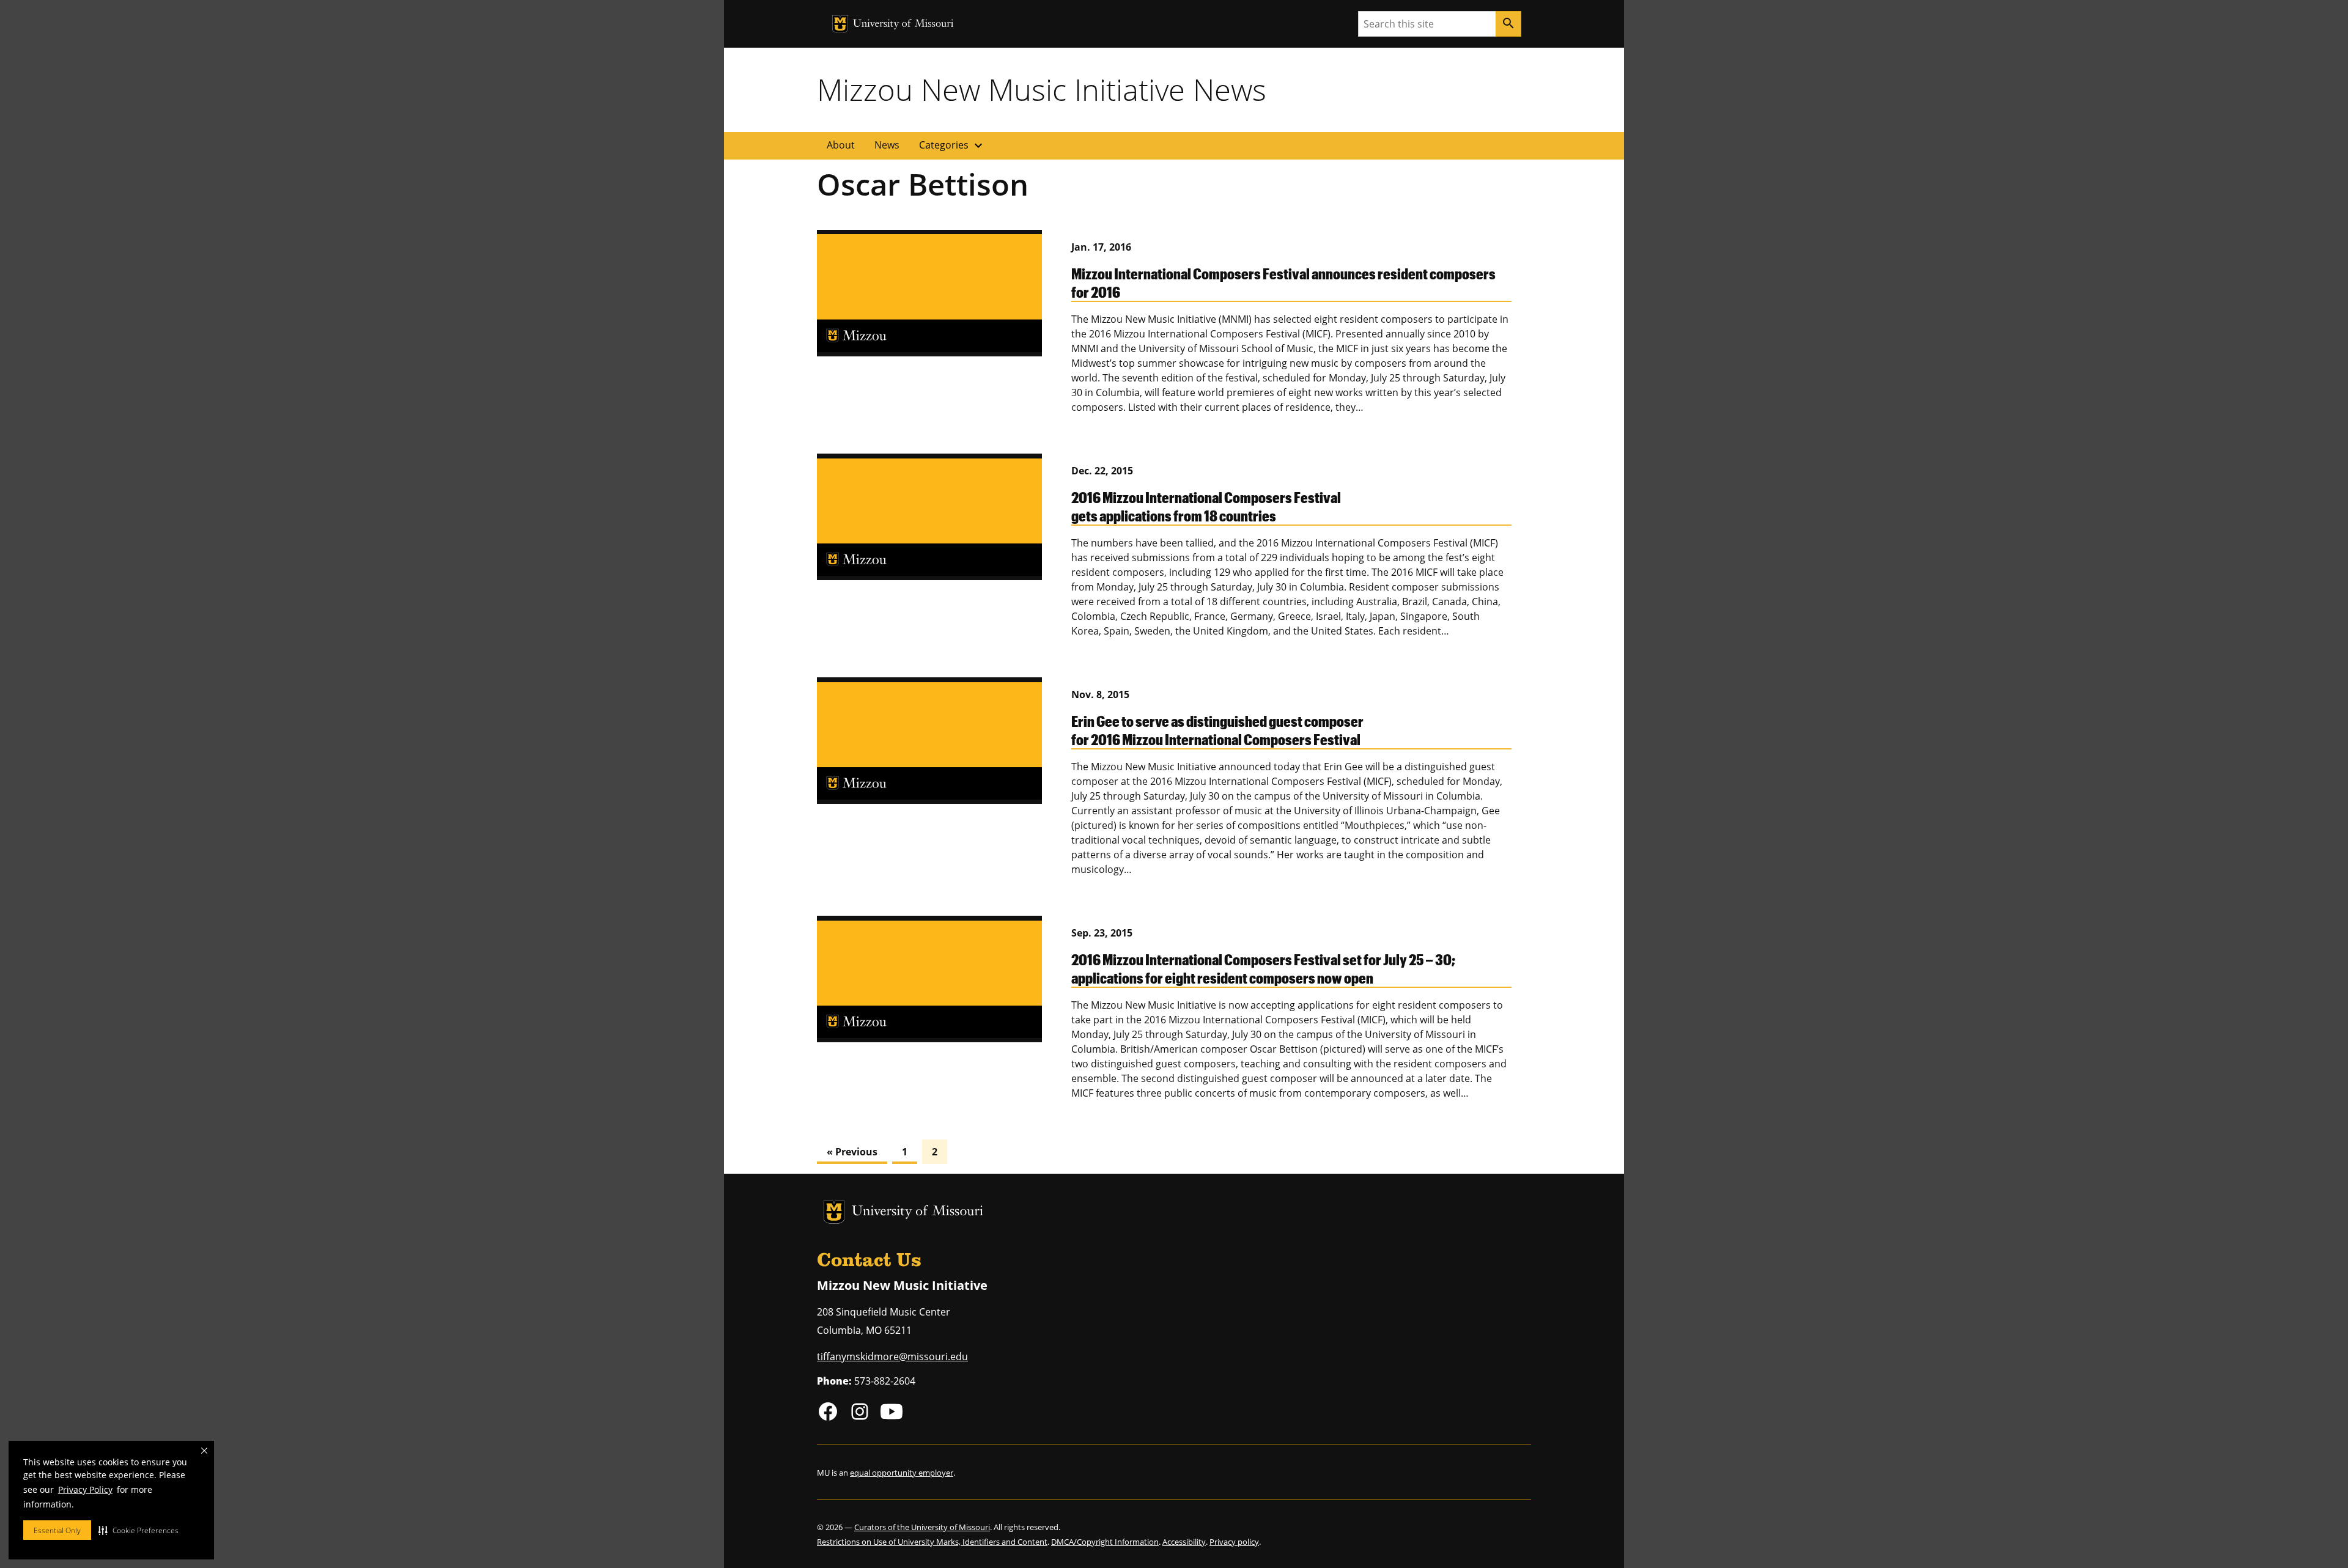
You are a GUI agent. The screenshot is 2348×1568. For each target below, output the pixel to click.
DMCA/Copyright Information (1105, 1542)
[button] (138, 1530)
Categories (952, 145)
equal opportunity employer (902, 1473)
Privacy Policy (85, 1489)
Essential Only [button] (57, 1530)
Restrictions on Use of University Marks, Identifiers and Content (932, 1542)
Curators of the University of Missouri (922, 1527)
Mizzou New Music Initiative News (1042, 89)
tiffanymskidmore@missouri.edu (892, 1356)
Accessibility (1184, 1542)
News (887, 145)
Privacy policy (1234, 1542)
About (841, 145)
